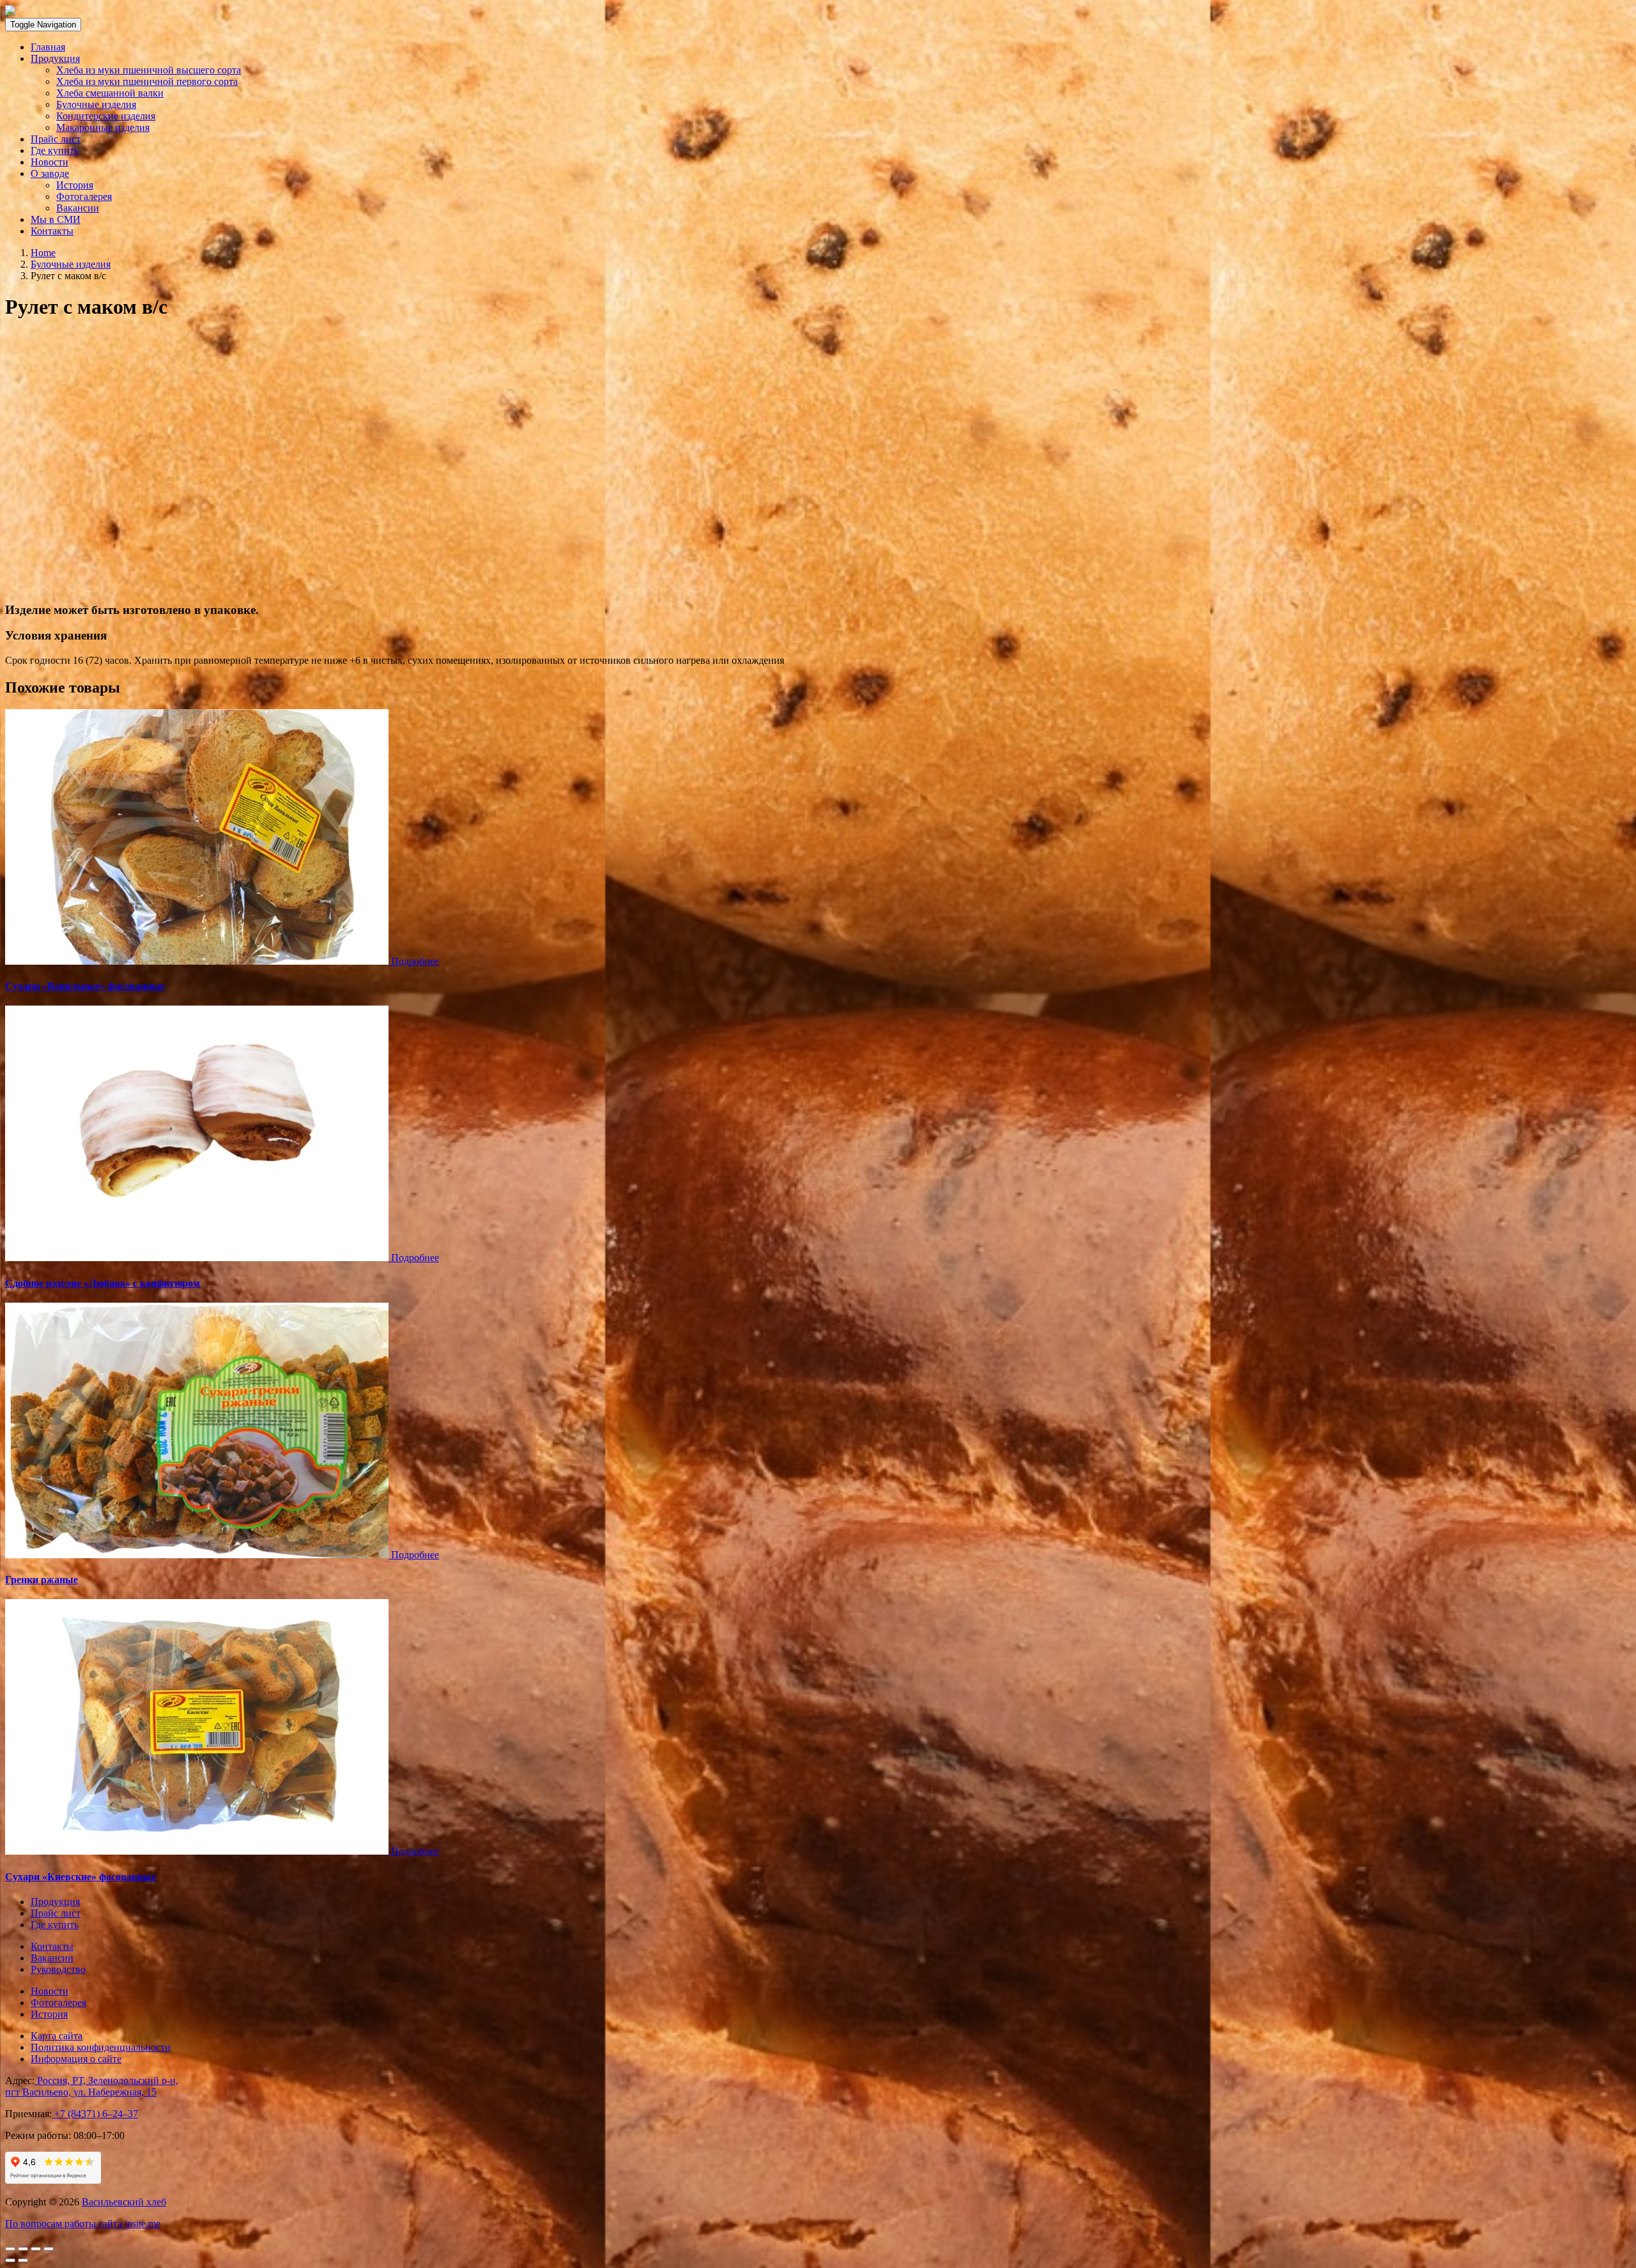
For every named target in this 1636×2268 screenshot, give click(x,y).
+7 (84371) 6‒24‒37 (95, 2114)
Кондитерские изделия (106, 116)
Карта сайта (57, 2036)
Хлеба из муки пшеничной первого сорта (147, 81)
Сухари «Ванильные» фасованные (85, 986)
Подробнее (415, 961)
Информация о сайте (76, 2059)
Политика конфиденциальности (101, 2047)
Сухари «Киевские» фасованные (81, 1877)
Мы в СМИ (56, 219)
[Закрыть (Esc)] (10, 2249)
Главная (48, 47)
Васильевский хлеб (124, 2202)
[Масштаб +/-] (49, 2249)
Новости (50, 162)
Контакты (52, 231)
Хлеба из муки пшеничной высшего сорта (149, 70)
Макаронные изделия (103, 127)
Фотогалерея (84, 196)
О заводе (50, 173)
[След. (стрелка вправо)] (23, 2260)
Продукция (55, 58)
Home (43, 253)
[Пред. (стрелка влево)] (10, 2260)
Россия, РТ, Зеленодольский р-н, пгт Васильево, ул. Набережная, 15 (92, 2086)
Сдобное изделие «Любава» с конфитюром (103, 1283)
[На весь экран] (36, 2249)
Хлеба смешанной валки (110, 93)
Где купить (55, 150)
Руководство (58, 1969)
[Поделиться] (23, 2249)
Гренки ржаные (42, 1580)
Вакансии (78, 208)
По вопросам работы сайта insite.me (83, 2224)
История (75, 185)
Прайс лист (56, 139)
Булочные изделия (96, 104)
